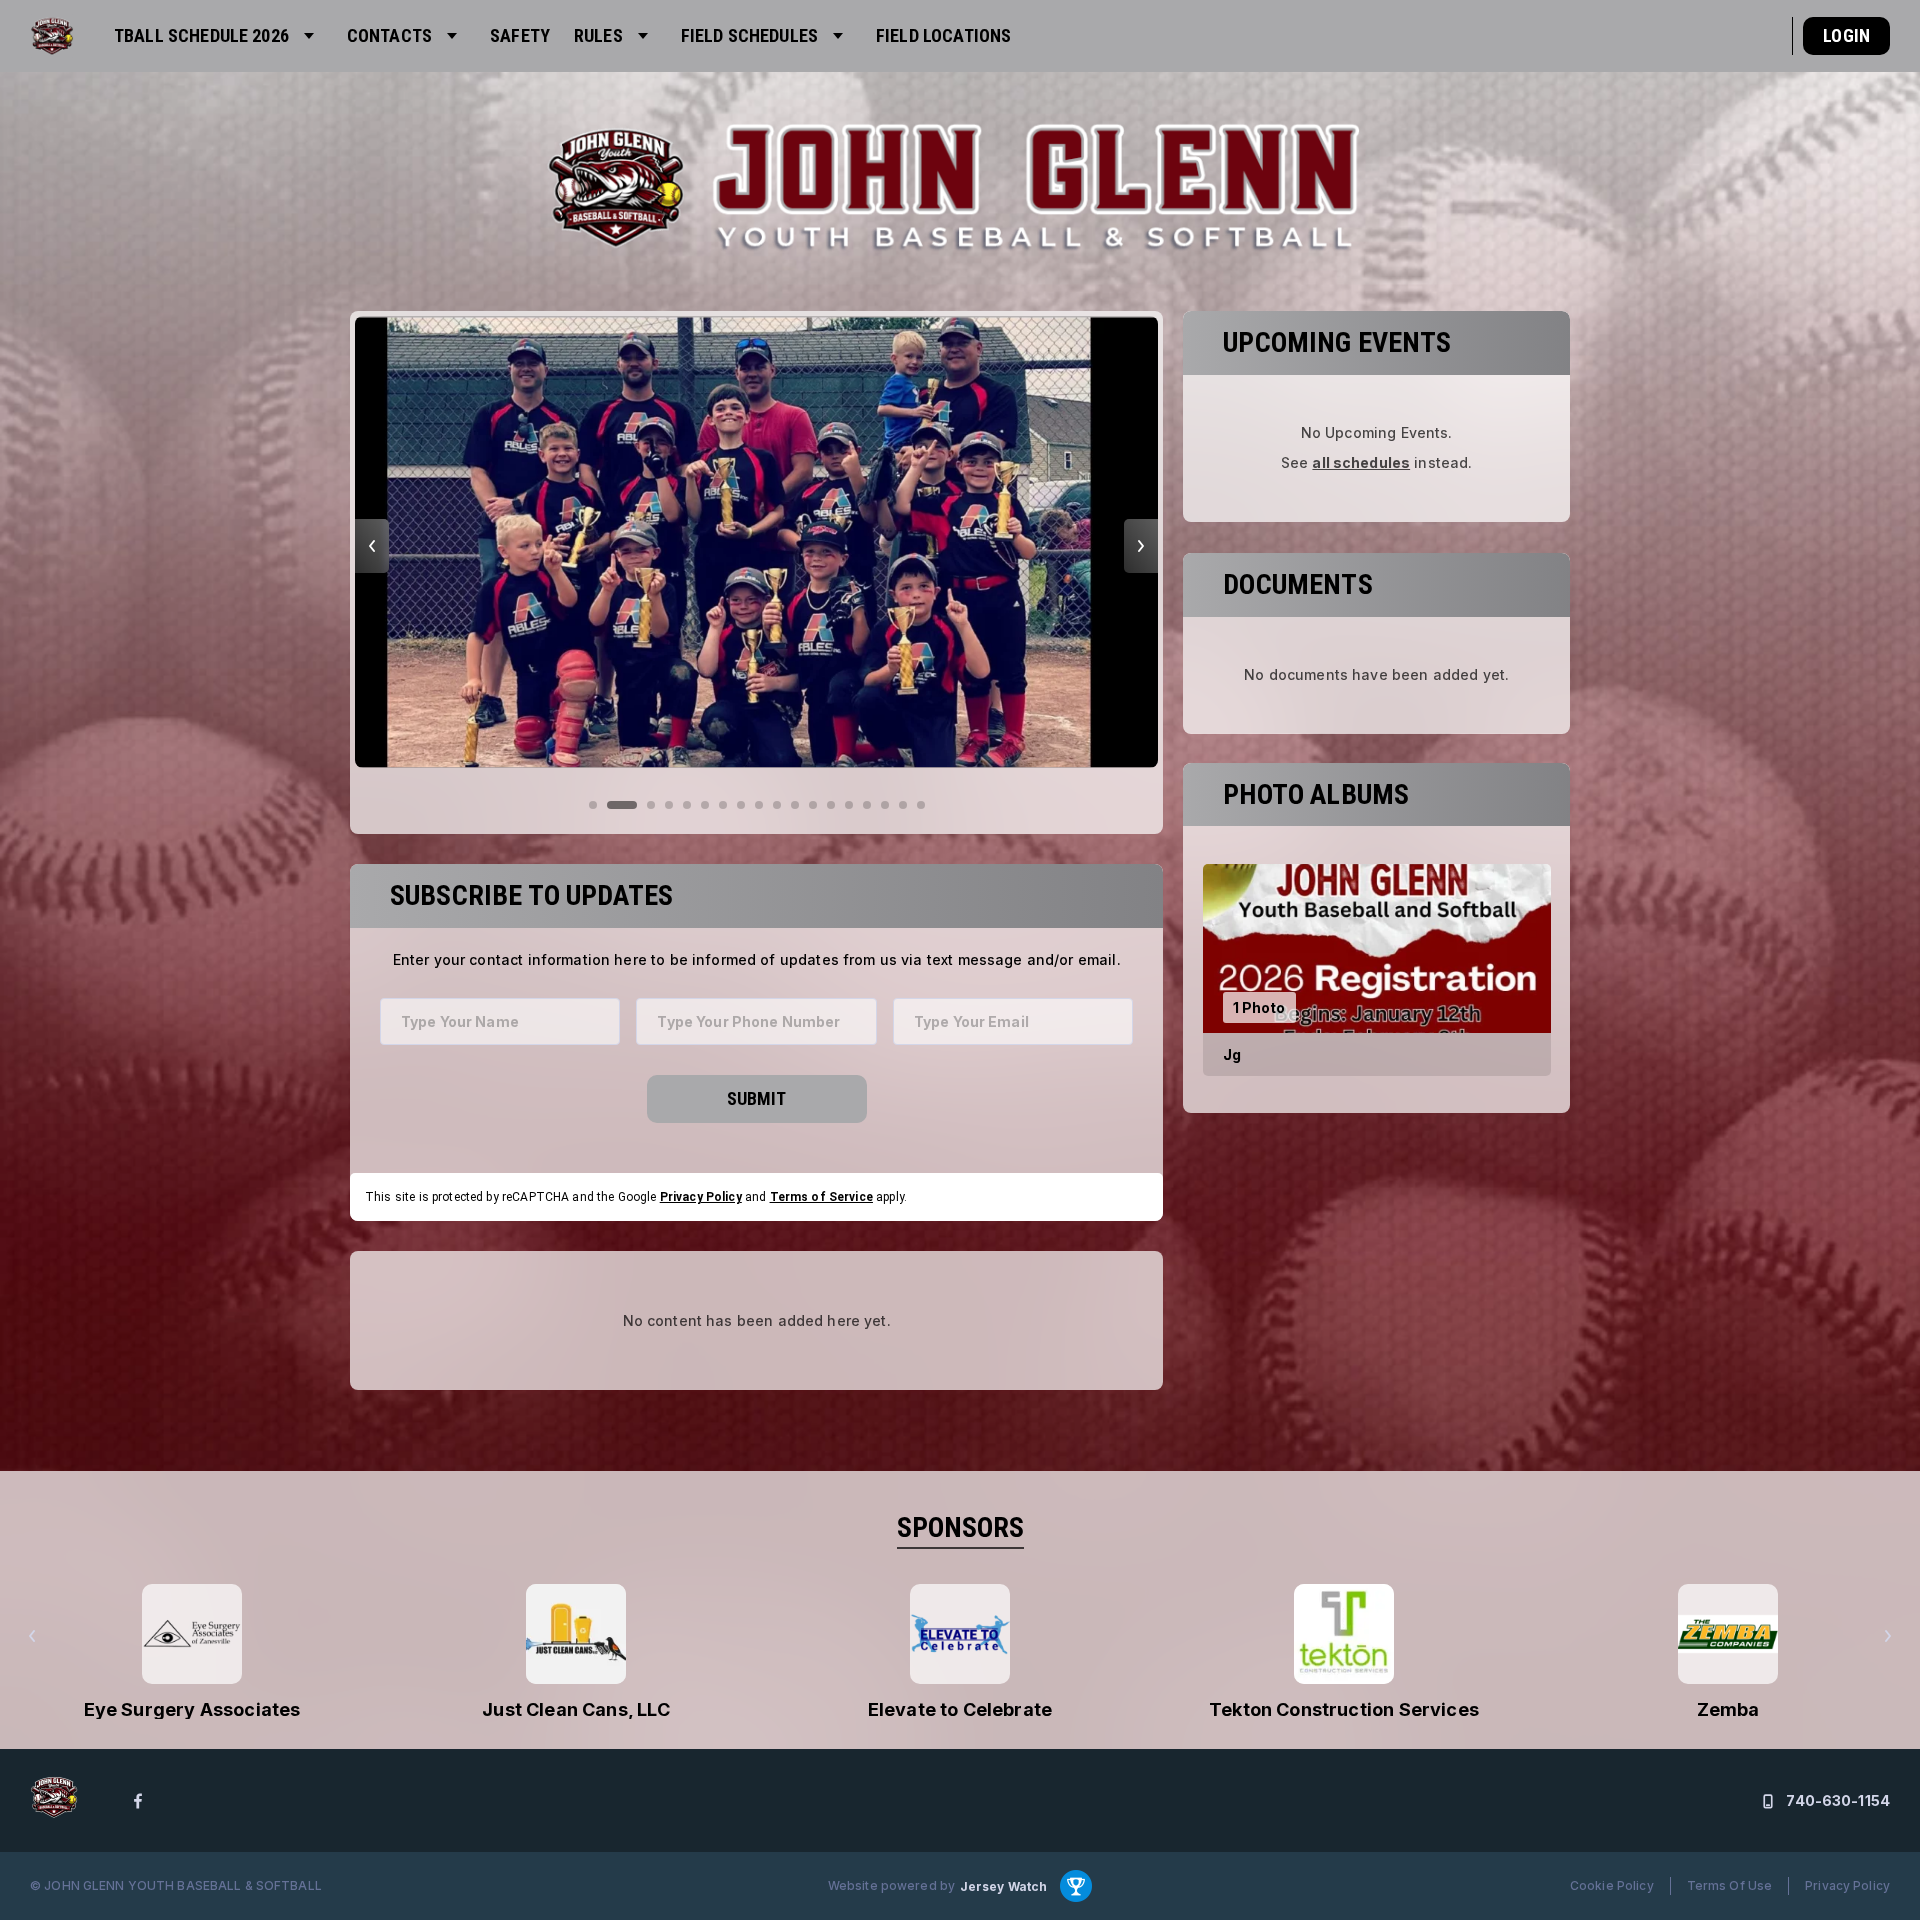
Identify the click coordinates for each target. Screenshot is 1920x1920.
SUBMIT (756, 1098)
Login (1846, 35)
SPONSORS (960, 1527)
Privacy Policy (701, 1197)
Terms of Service (821, 1197)
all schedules (1361, 463)
